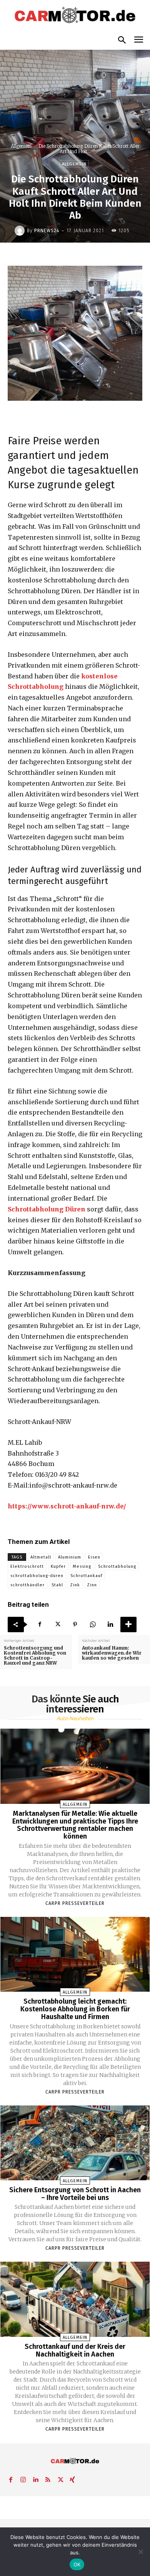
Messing (82, 1566)
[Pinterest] (75, 1625)
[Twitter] (57, 1625)
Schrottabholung (117, 1566)
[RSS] (48, 2478)
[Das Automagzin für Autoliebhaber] (75, 16)
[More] (128, 1625)
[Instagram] (23, 2478)
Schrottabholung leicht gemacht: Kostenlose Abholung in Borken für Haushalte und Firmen (75, 2009)
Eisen (94, 1557)
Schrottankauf (86, 1576)
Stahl (57, 1585)
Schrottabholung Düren (47, 1209)
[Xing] (72, 2478)
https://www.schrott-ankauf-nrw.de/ (67, 1506)
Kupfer (58, 1566)
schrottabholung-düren (37, 1576)
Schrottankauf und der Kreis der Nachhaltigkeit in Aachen (75, 2350)
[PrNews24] (21, 231)
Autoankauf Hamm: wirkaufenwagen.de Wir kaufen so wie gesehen (112, 1653)
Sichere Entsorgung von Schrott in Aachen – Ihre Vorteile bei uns (75, 2194)
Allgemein (21, 146)
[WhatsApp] (93, 1625)
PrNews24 (47, 231)
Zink (75, 1585)
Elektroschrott (27, 1566)
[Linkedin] (110, 1625)
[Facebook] (40, 1625)
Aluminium (70, 1557)
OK (77, 2564)
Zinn (92, 1585)
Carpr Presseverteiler (75, 1903)
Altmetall (41, 1557)
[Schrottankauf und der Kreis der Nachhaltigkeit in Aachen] (75, 2299)
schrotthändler (27, 1585)
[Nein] (140, 2552)
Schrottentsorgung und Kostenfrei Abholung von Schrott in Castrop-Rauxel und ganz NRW (35, 1656)
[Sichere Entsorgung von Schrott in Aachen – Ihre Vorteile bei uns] (75, 2143)
